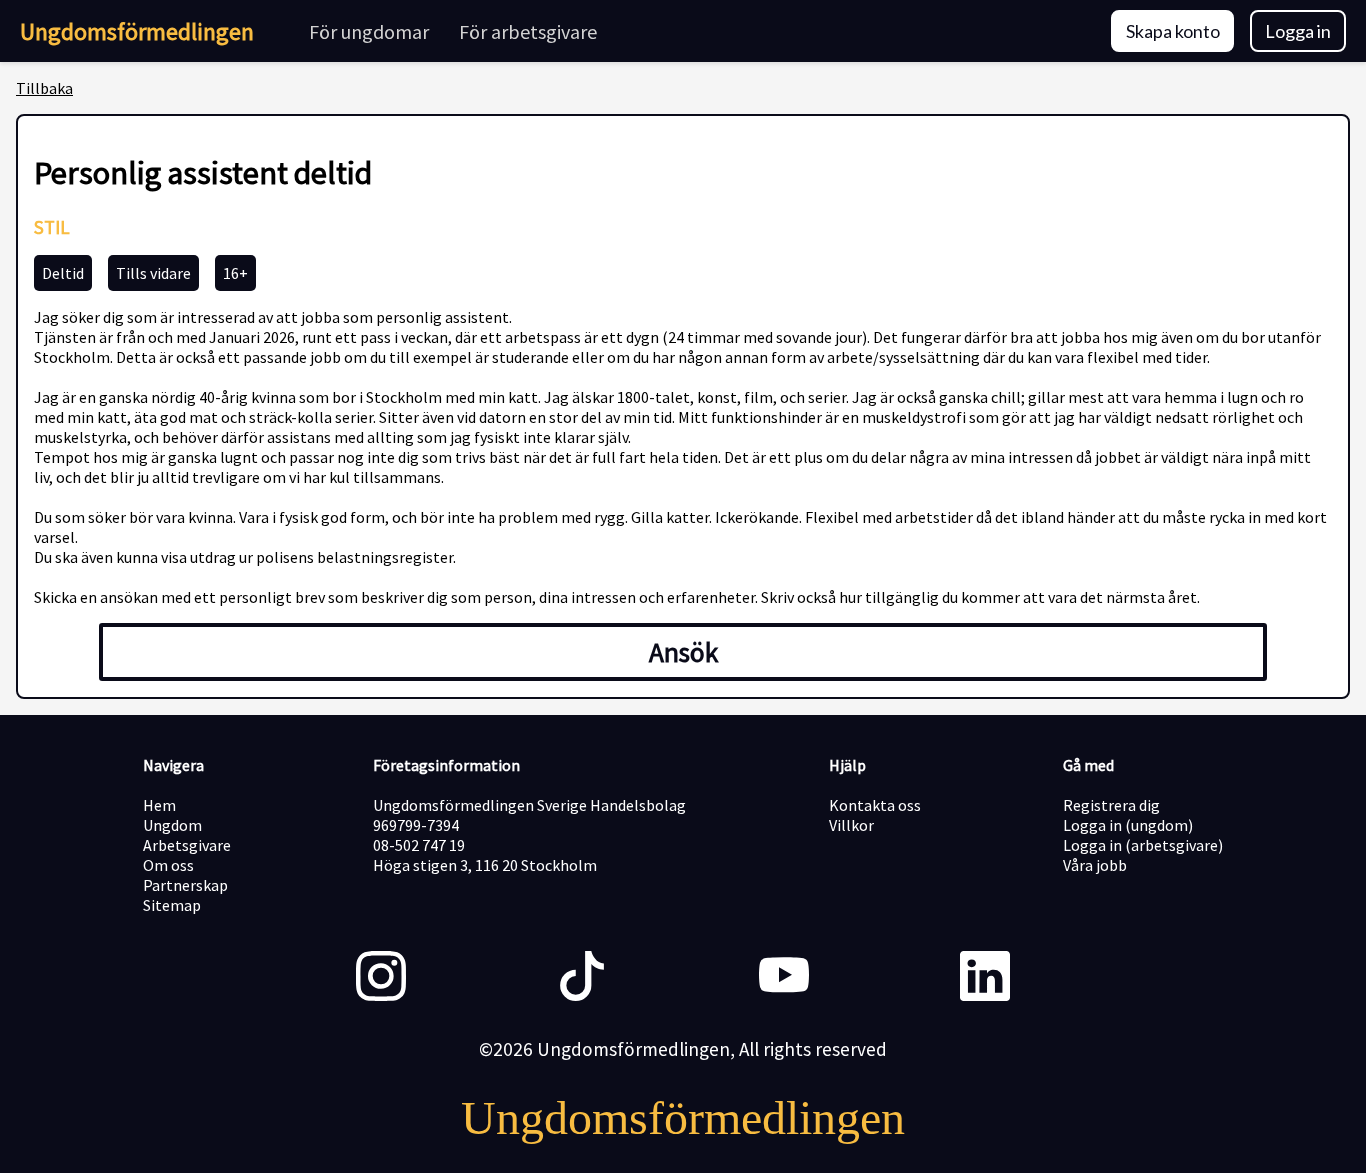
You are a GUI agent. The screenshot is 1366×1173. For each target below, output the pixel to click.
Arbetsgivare (187, 845)
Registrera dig (1111, 805)
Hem (159, 805)
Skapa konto (1173, 31)
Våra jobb (1095, 865)
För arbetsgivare (528, 31)
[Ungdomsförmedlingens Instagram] (381, 978)
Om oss (168, 865)
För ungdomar (369, 31)
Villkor (851, 825)
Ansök (683, 652)
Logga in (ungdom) (1128, 825)
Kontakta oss (875, 805)
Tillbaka (44, 88)
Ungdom (172, 825)
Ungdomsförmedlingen (137, 31)
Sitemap (172, 905)
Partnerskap (185, 885)
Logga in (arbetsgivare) (1143, 845)
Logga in (1298, 31)
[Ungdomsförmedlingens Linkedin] (985, 978)
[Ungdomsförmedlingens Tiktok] (582, 978)
